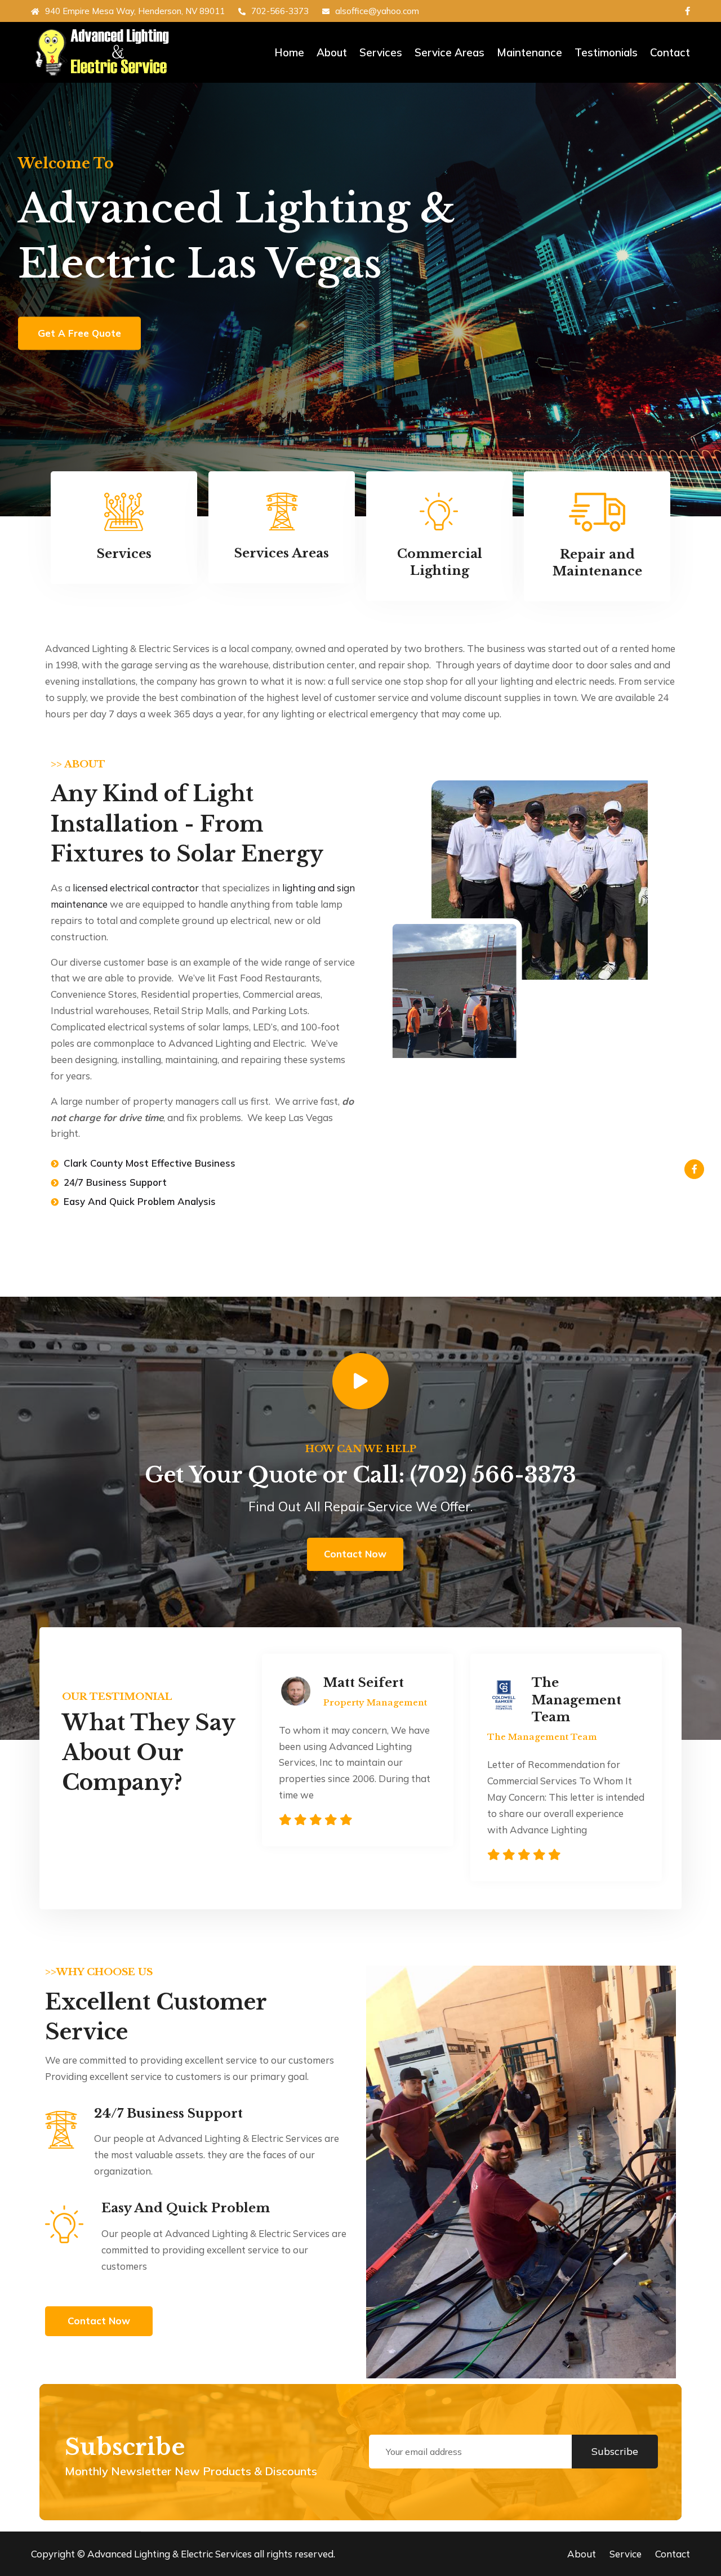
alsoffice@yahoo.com (377, 11)
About (332, 52)
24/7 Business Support (168, 2113)
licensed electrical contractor (136, 888)
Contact (670, 52)
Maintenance (529, 52)
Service (626, 2554)
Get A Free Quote (79, 333)
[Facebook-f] (694, 1169)
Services (381, 52)
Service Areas (449, 52)
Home (289, 52)
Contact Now (355, 1554)
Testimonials (606, 52)
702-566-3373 (280, 11)
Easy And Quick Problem (186, 2208)
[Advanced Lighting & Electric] (107, 52)
